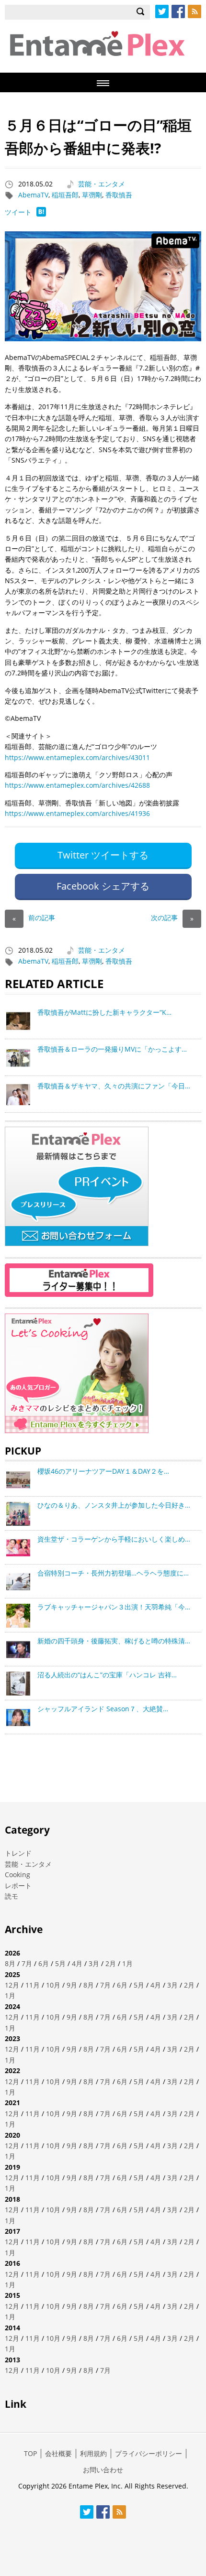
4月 (77, 1963)
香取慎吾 (119, 195)
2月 (111, 1963)
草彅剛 (92, 195)
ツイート (18, 212)
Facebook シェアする (103, 886)
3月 (94, 1963)
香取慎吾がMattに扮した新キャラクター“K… (104, 1012)
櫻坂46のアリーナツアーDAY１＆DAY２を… (103, 1471)
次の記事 (172, 918)
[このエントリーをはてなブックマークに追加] (41, 214)
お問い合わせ (103, 2470)
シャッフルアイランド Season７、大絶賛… (103, 1709)
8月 (10, 1963)
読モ (11, 1896)
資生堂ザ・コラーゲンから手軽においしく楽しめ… (114, 1539)
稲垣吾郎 (65, 195)
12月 (12, 1985)
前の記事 (34, 918)
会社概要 (58, 2453)
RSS (195, 11)
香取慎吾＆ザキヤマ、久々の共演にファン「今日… (114, 1086)
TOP (30, 2453)
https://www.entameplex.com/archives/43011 (77, 757)
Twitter (162, 11)
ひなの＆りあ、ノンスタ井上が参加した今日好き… (114, 1505)
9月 (72, 1985)
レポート (18, 1886)
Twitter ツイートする (103, 855)
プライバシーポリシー (149, 2453)
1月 (127, 1963)
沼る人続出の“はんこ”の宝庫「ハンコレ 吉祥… (107, 1675)
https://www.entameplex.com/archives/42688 (77, 785)
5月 (60, 1963)
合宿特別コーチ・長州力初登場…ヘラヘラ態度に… (113, 1573)
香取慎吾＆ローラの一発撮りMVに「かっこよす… (112, 1049)
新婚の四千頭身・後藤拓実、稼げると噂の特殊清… (114, 1641)
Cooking (17, 1875)
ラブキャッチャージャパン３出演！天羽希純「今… (114, 1607)
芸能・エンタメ (102, 184)
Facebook (178, 11)
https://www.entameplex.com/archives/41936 (77, 813)
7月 (27, 1963)
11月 (33, 1985)
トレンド (18, 1853)
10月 (53, 1985)
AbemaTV (33, 195)
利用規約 (93, 2453)
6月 (44, 1963)
